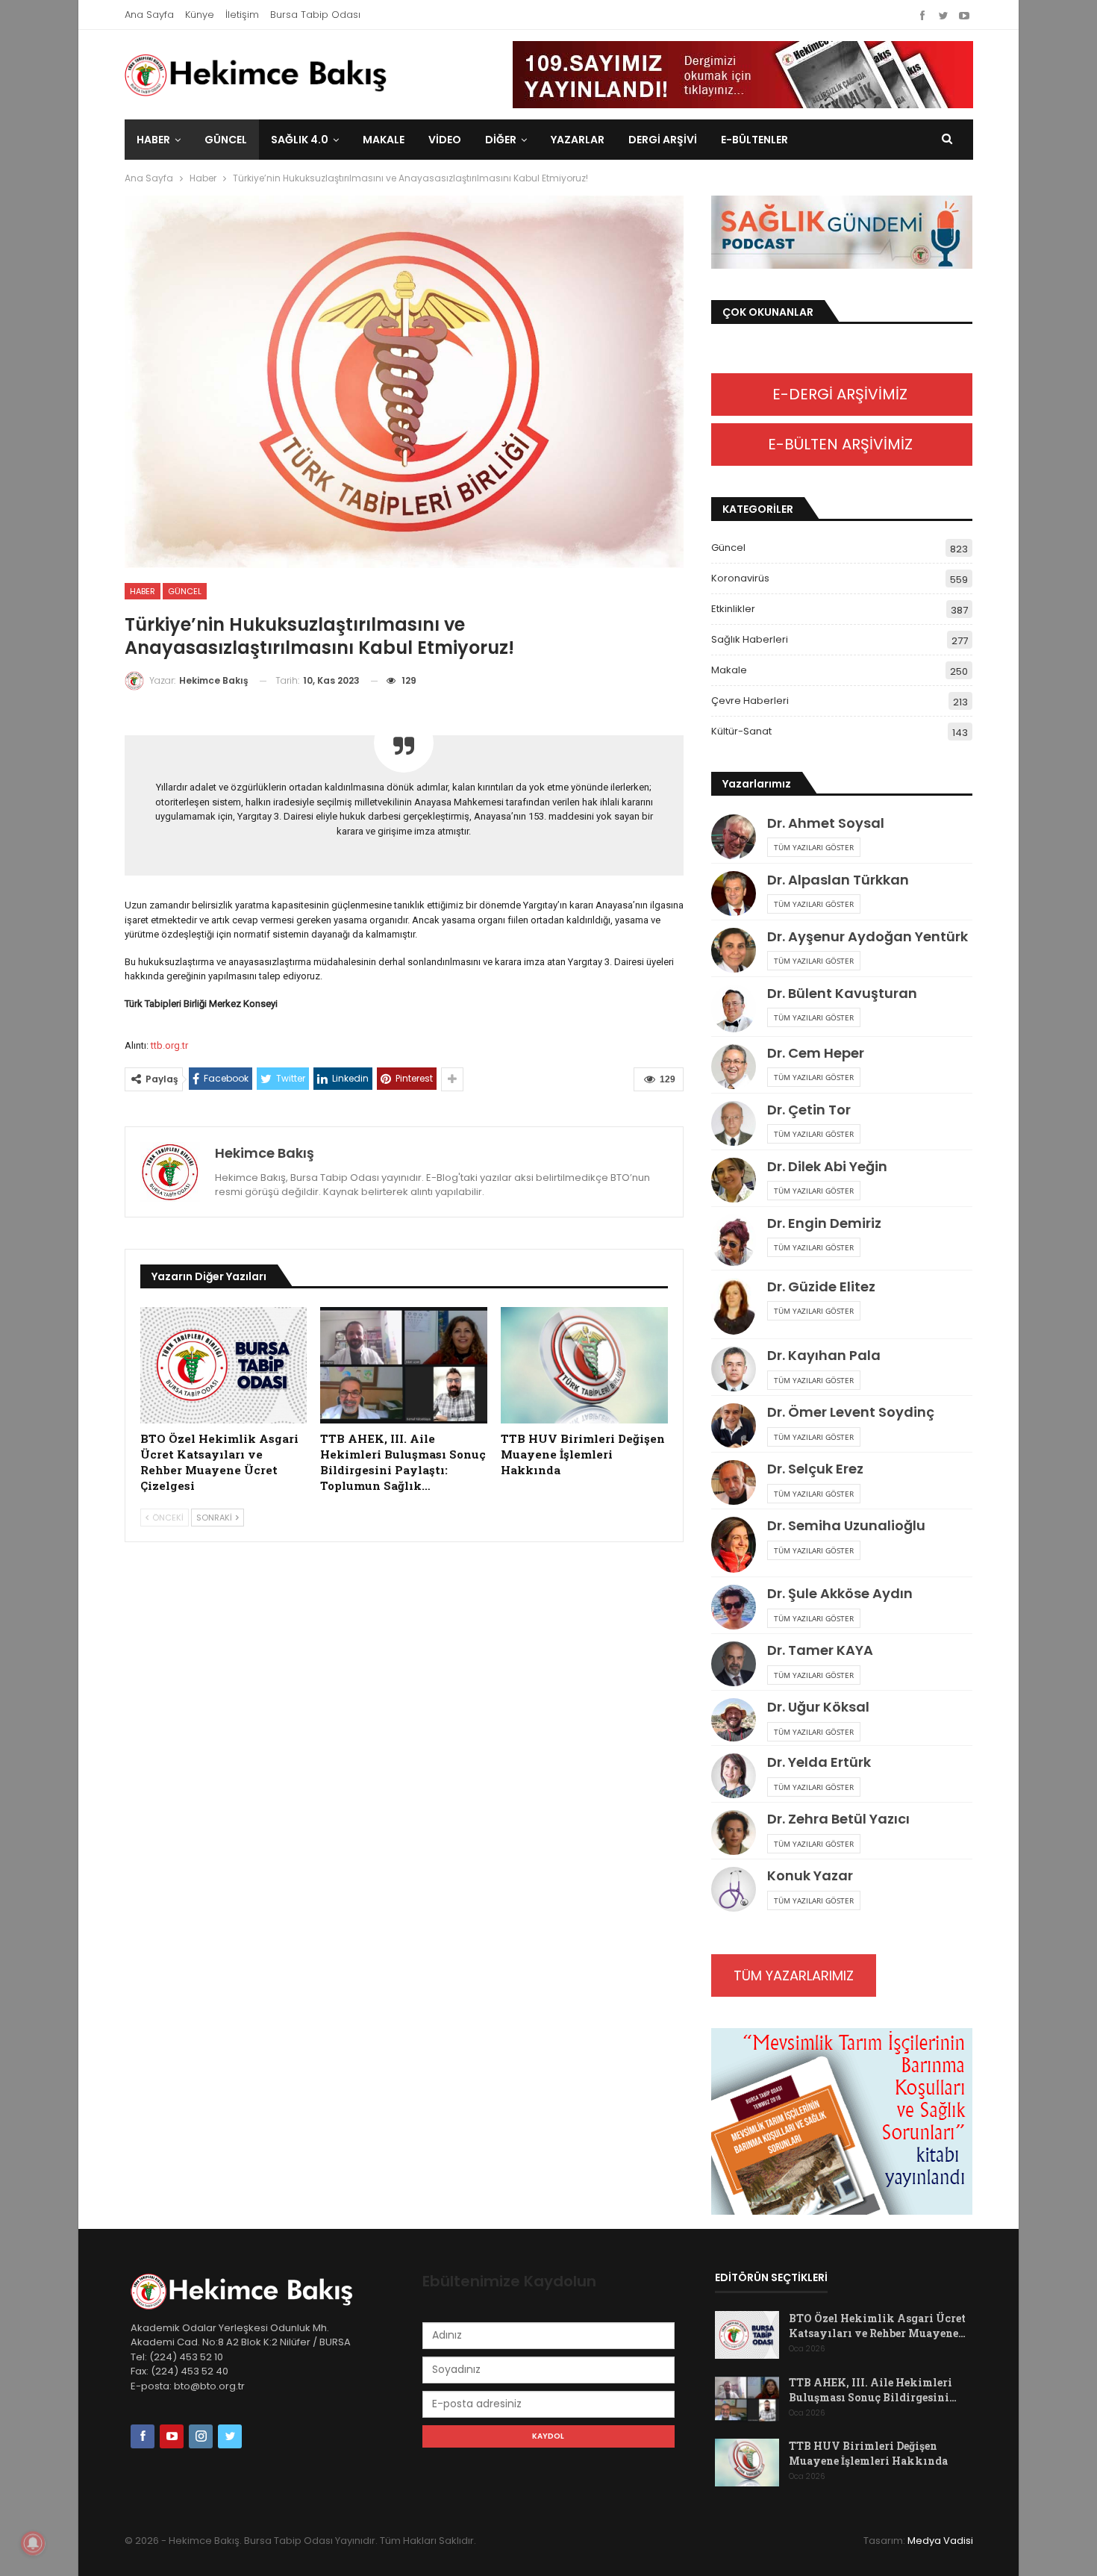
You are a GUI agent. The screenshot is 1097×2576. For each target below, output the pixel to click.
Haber (153, 140)
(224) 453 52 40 (188, 2371)
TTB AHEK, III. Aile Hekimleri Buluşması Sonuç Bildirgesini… (873, 2390)
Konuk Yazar (810, 1875)
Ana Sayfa (149, 15)
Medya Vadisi (940, 2541)
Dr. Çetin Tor (809, 1110)
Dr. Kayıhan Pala (824, 1355)
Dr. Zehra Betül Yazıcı (838, 1819)
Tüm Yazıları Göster (814, 847)
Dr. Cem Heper (816, 1053)
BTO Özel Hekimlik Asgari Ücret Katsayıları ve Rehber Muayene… (877, 2326)
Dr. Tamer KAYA (820, 1650)
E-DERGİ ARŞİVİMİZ (842, 394)
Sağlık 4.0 (300, 140)
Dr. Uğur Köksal (818, 1707)
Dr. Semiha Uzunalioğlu (846, 1525)
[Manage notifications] (33, 2543)
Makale (384, 140)
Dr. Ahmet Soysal (826, 823)
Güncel (226, 140)
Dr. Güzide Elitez (821, 1287)
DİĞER (501, 140)
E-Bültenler (754, 140)
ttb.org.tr (169, 1045)
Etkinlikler (733, 609)
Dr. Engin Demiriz (824, 1223)
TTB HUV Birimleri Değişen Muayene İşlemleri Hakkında (868, 2453)
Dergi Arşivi (663, 140)
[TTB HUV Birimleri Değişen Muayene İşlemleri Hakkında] (584, 1366)
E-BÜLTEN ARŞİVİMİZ (842, 444)
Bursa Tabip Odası (315, 15)
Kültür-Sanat (741, 731)
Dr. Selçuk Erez (815, 1469)
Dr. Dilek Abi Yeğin (827, 1166)
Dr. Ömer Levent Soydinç (851, 1412)
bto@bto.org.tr (209, 2386)
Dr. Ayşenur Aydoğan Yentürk (868, 936)
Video (445, 140)
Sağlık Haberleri (750, 639)
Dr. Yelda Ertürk (819, 1762)
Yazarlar (578, 140)
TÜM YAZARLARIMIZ (794, 1975)
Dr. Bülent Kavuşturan (842, 993)
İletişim (242, 15)
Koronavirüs (740, 578)
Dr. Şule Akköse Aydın (840, 1593)
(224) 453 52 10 (186, 2357)
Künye (200, 15)
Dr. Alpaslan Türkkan (838, 880)
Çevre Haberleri (750, 701)
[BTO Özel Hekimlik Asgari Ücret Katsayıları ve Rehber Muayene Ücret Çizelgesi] (224, 1366)
